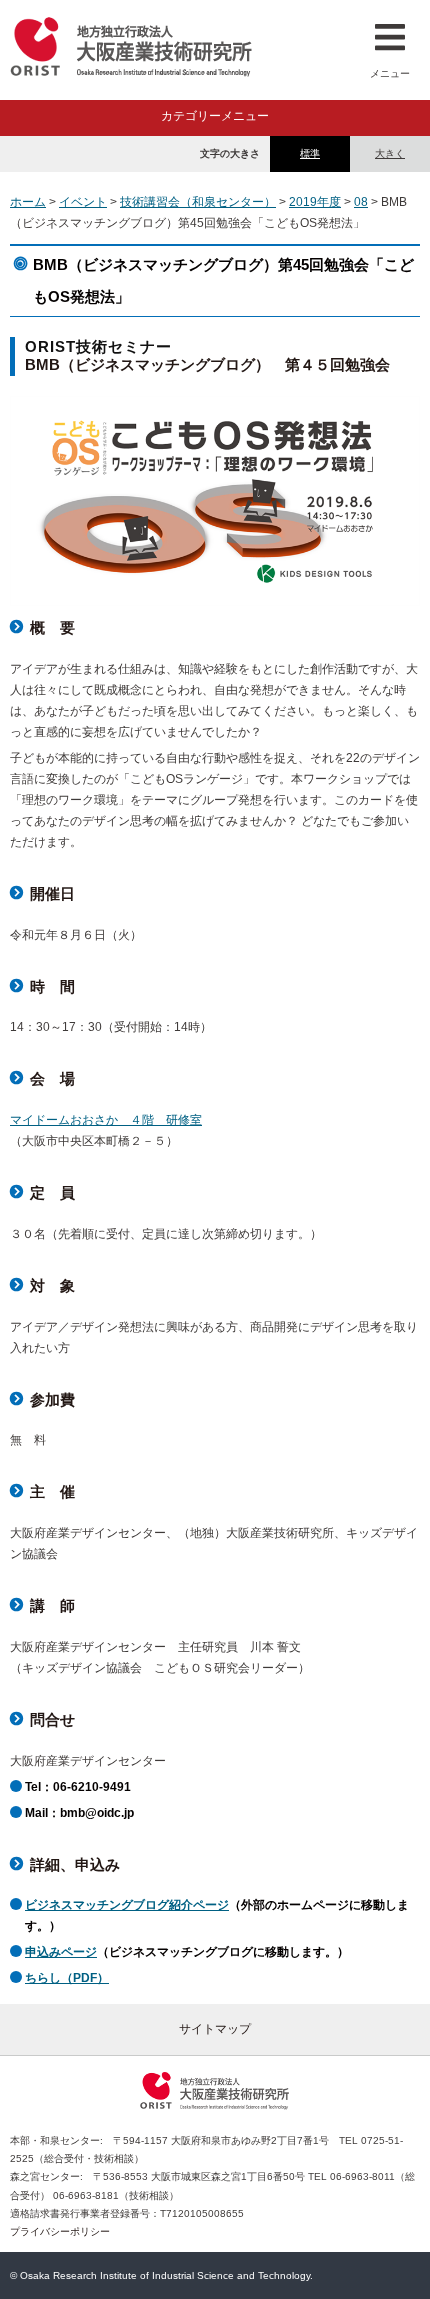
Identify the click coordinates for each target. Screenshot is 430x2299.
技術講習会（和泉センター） (198, 202)
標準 (310, 153)
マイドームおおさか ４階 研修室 (106, 1120)
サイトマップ (215, 2029)
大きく (390, 153)
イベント (83, 202)
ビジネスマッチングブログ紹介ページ (127, 1905)
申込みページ (61, 1952)
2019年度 (315, 202)
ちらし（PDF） (67, 1978)
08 (361, 202)
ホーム (28, 202)
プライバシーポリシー (60, 2231)
